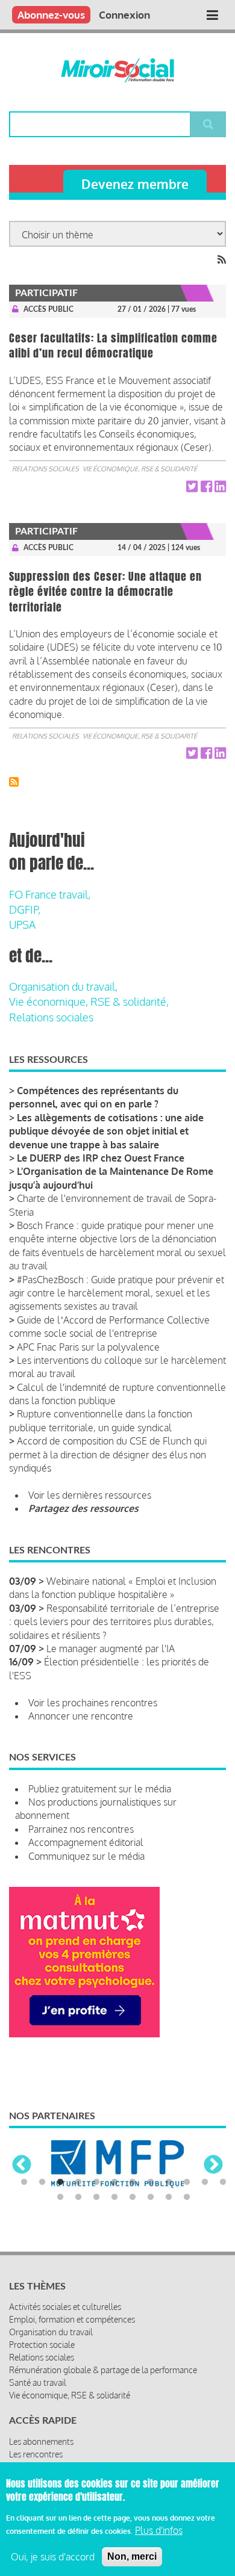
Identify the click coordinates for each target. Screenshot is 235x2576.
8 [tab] (151, 2182)
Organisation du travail (51, 2332)
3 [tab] (60, 2182)
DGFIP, (25, 909)
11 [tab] (205, 2182)
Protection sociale (42, 2345)
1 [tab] (24, 2182)
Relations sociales (45, 469)
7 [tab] (133, 2182)
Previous (22, 2166)
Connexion (124, 15)
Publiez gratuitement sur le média (100, 1789)
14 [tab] (78, 2197)
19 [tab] (169, 2197)
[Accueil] (117, 70)
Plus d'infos (159, 2530)
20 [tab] (187, 2197)
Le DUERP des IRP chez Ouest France (101, 1158)
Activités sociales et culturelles (65, 2307)
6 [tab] (114, 2182)
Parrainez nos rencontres (81, 1829)
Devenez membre (135, 184)
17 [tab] (133, 2197)
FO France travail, (50, 894)
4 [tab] (78, 2182)
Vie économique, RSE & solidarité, (89, 1002)
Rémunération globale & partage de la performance (103, 2370)
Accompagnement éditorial (86, 1842)
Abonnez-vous (51, 15)
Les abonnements (41, 2441)
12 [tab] (223, 2182)
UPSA (22, 924)
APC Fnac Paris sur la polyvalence (88, 1347)
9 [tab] (169, 2182)
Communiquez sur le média (86, 1856)
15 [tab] (96, 2197)
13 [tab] (60, 2197)
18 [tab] (151, 2197)
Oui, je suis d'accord (53, 2557)
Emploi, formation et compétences (72, 2319)
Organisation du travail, (63, 986)
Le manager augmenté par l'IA (111, 1649)
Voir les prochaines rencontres (93, 1703)
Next (213, 2166)
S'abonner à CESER (14, 782)
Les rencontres (36, 2454)
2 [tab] (42, 2182)
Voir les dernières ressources (90, 1495)
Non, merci (132, 2556)
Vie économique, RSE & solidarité (140, 469)
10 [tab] (187, 2182)
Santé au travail (38, 2382)
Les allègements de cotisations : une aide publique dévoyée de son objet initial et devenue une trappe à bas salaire (106, 1131)
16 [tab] (114, 2197)
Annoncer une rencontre (81, 1716)
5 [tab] (96, 2182)
